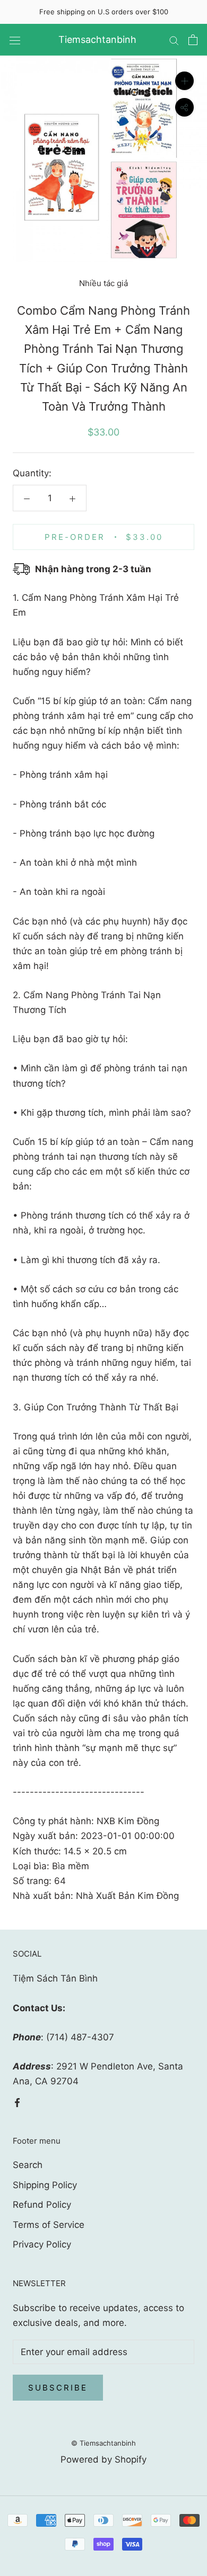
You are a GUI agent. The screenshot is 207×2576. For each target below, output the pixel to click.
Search (28, 2165)
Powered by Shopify (103, 2459)
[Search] (174, 40)
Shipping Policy (45, 2185)
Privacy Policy (42, 2244)
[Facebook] (17, 2102)
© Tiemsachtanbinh (103, 2443)
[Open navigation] (15, 40)
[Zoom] (184, 81)
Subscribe (58, 2388)
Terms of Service (49, 2225)
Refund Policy (42, 2205)
